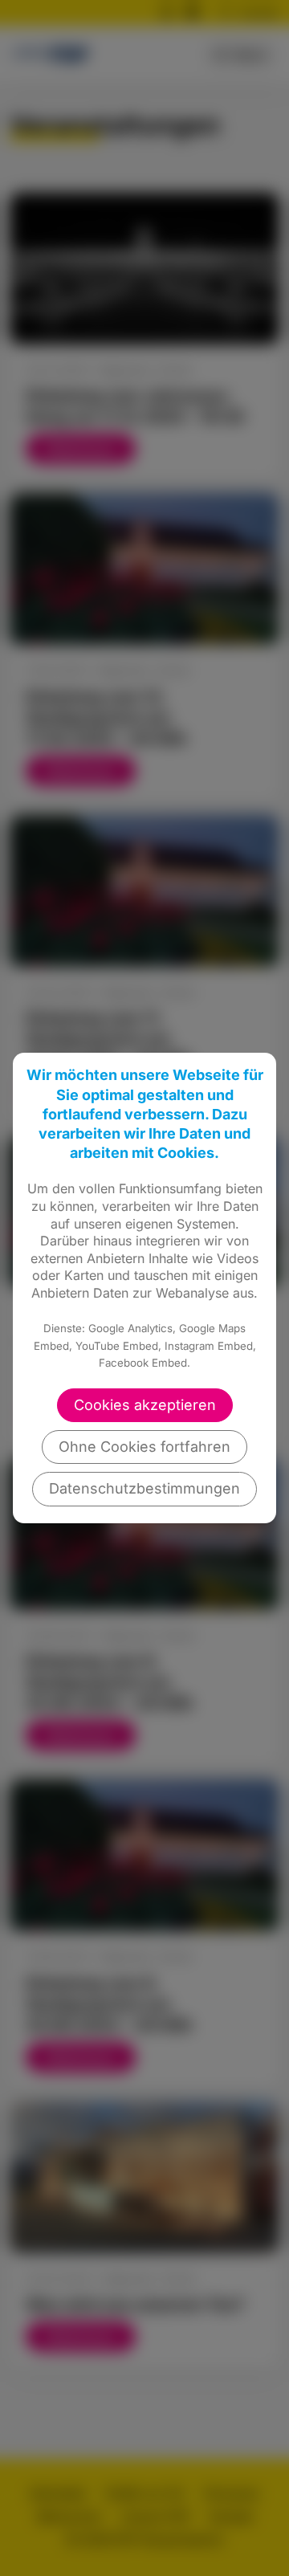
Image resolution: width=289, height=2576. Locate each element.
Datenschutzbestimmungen (144, 1488)
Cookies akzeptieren (145, 1405)
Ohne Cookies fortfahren (144, 1447)
